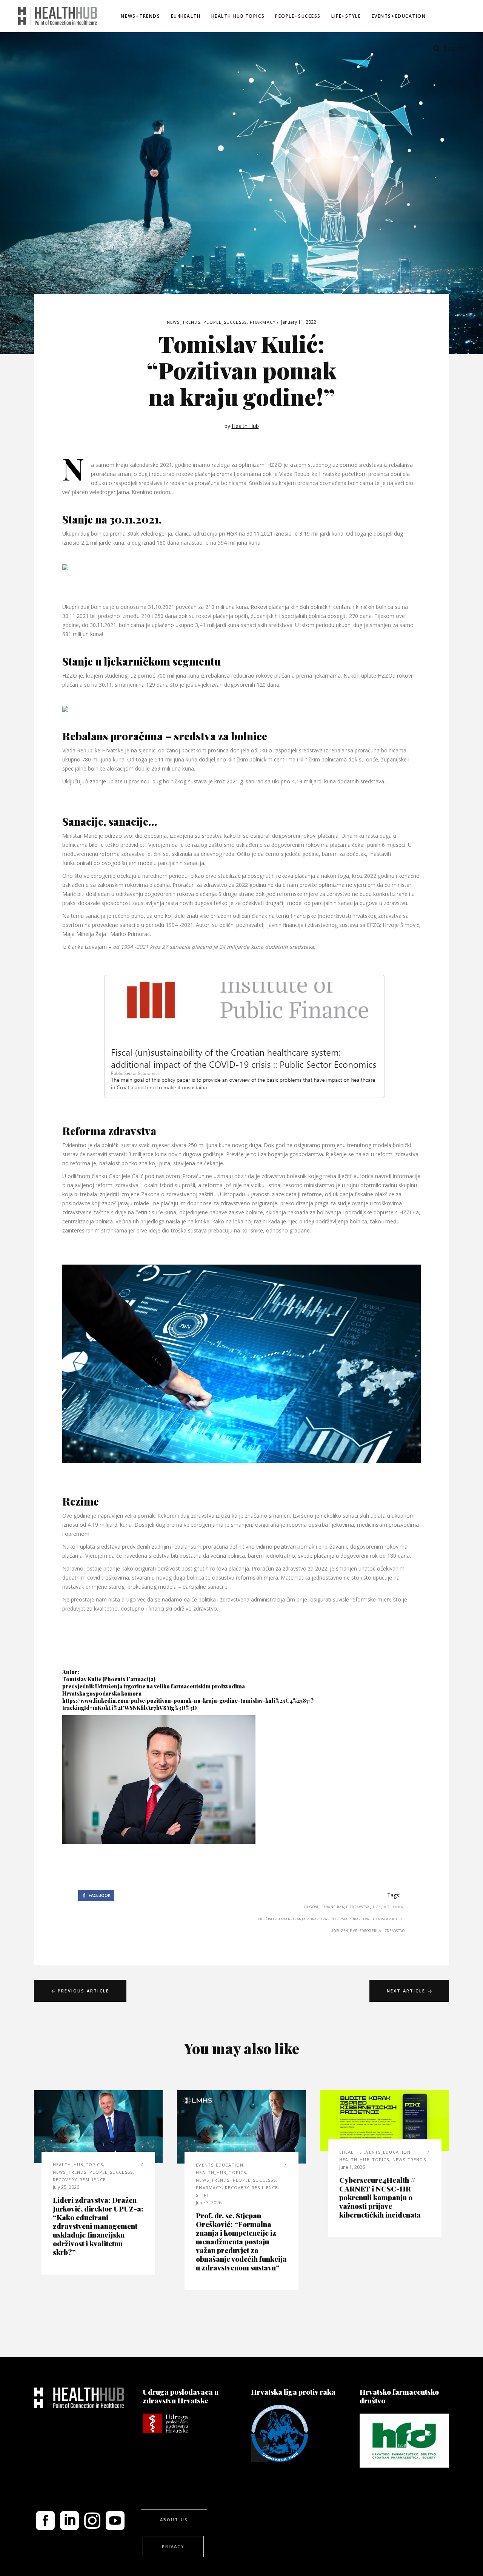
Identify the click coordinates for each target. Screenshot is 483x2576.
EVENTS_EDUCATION (220, 2165)
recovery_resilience (79, 2180)
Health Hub (245, 426)
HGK (377, 1907)
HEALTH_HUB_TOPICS (78, 2164)
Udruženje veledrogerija (356, 1931)
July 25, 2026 (66, 2187)
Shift (203, 2195)
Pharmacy (263, 322)
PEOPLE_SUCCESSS (225, 322)
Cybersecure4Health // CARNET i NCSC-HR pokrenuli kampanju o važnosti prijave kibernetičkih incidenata (380, 2197)
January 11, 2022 (299, 322)
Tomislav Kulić (388, 1919)
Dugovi (311, 1907)
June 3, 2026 (209, 2203)
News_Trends (184, 322)
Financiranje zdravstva (346, 1907)
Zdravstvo (395, 1931)
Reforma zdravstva (350, 1919)
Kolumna (394, 1907)
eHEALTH (350, 2152)
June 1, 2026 (352, 2167)
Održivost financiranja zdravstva (293, 1919)
